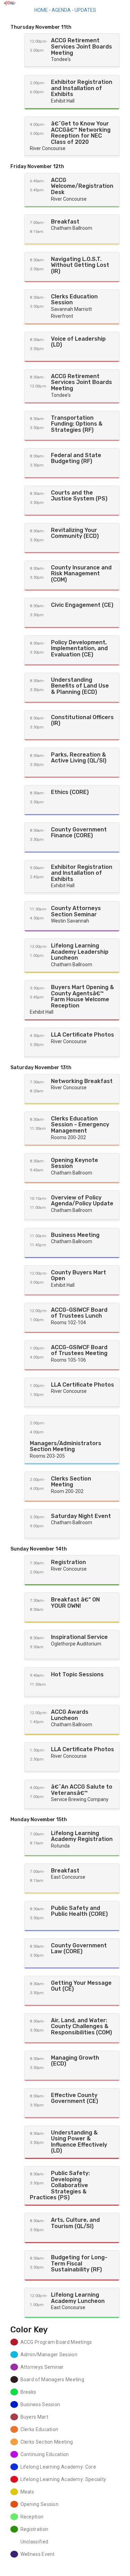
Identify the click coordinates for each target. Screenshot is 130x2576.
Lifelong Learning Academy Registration (82, 1836)
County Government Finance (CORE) (79, 833)
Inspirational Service (79, 1637)
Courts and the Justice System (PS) (79, 496)
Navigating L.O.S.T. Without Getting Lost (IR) (80, 265)
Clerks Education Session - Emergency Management (80, 1125)
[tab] (72, 50)
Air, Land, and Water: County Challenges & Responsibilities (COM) (81, 2026)
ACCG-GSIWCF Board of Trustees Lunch (79, 1313)
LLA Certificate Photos (83, 1035)
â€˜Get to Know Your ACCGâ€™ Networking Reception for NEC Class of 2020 (81, 133)
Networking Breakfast (82, 1081)
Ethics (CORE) (70, 792)
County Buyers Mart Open (79, 1276)
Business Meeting (75, 1235)
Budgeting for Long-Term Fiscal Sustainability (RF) (79, 2263)
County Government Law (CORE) (79, 1949)
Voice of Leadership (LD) (78, 342)
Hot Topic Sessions (77, 1674)
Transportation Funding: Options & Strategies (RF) (77, 424)
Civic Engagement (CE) (82, 605)
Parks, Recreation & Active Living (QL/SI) (79, 758)
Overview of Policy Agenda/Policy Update (82, 1201)
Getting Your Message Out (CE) (81, 1986)
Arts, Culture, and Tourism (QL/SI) (75, 2223)
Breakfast (65, 222)
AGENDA (61, 10)
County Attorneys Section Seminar (76, 911)
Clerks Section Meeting (71, 1482)
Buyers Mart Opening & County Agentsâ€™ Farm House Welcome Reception (83, 996)
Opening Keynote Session (75, 1163)
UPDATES (85, 10)
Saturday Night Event (81, 1516)
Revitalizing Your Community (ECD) (75, 533)
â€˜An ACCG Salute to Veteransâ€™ (82, 1790)
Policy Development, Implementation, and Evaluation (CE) (79, 648)
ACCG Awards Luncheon (70, 1715)
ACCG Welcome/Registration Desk (82, 186)
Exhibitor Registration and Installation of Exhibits (82, 88)
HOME (41, 10)
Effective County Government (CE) (75, 2098)
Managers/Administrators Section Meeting (66, 1446)
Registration (68, 1562)
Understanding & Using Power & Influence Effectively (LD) (79, 2142)
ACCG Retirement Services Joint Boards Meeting (81, 46)
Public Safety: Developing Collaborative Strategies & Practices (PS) (60, 2185)
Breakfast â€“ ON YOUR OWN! (75, 1603)
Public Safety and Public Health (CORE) (79, 1911)
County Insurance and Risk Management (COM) (81, 574)
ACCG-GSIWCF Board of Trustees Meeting (79, 1350)
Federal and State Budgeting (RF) (76, 458)
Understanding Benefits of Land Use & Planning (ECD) (80, 686)
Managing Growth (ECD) (75, 2061)
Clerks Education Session (74, 300)
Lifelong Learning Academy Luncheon (78, 2298)
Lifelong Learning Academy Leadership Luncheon (80, 952)
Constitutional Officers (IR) (82, 720)
